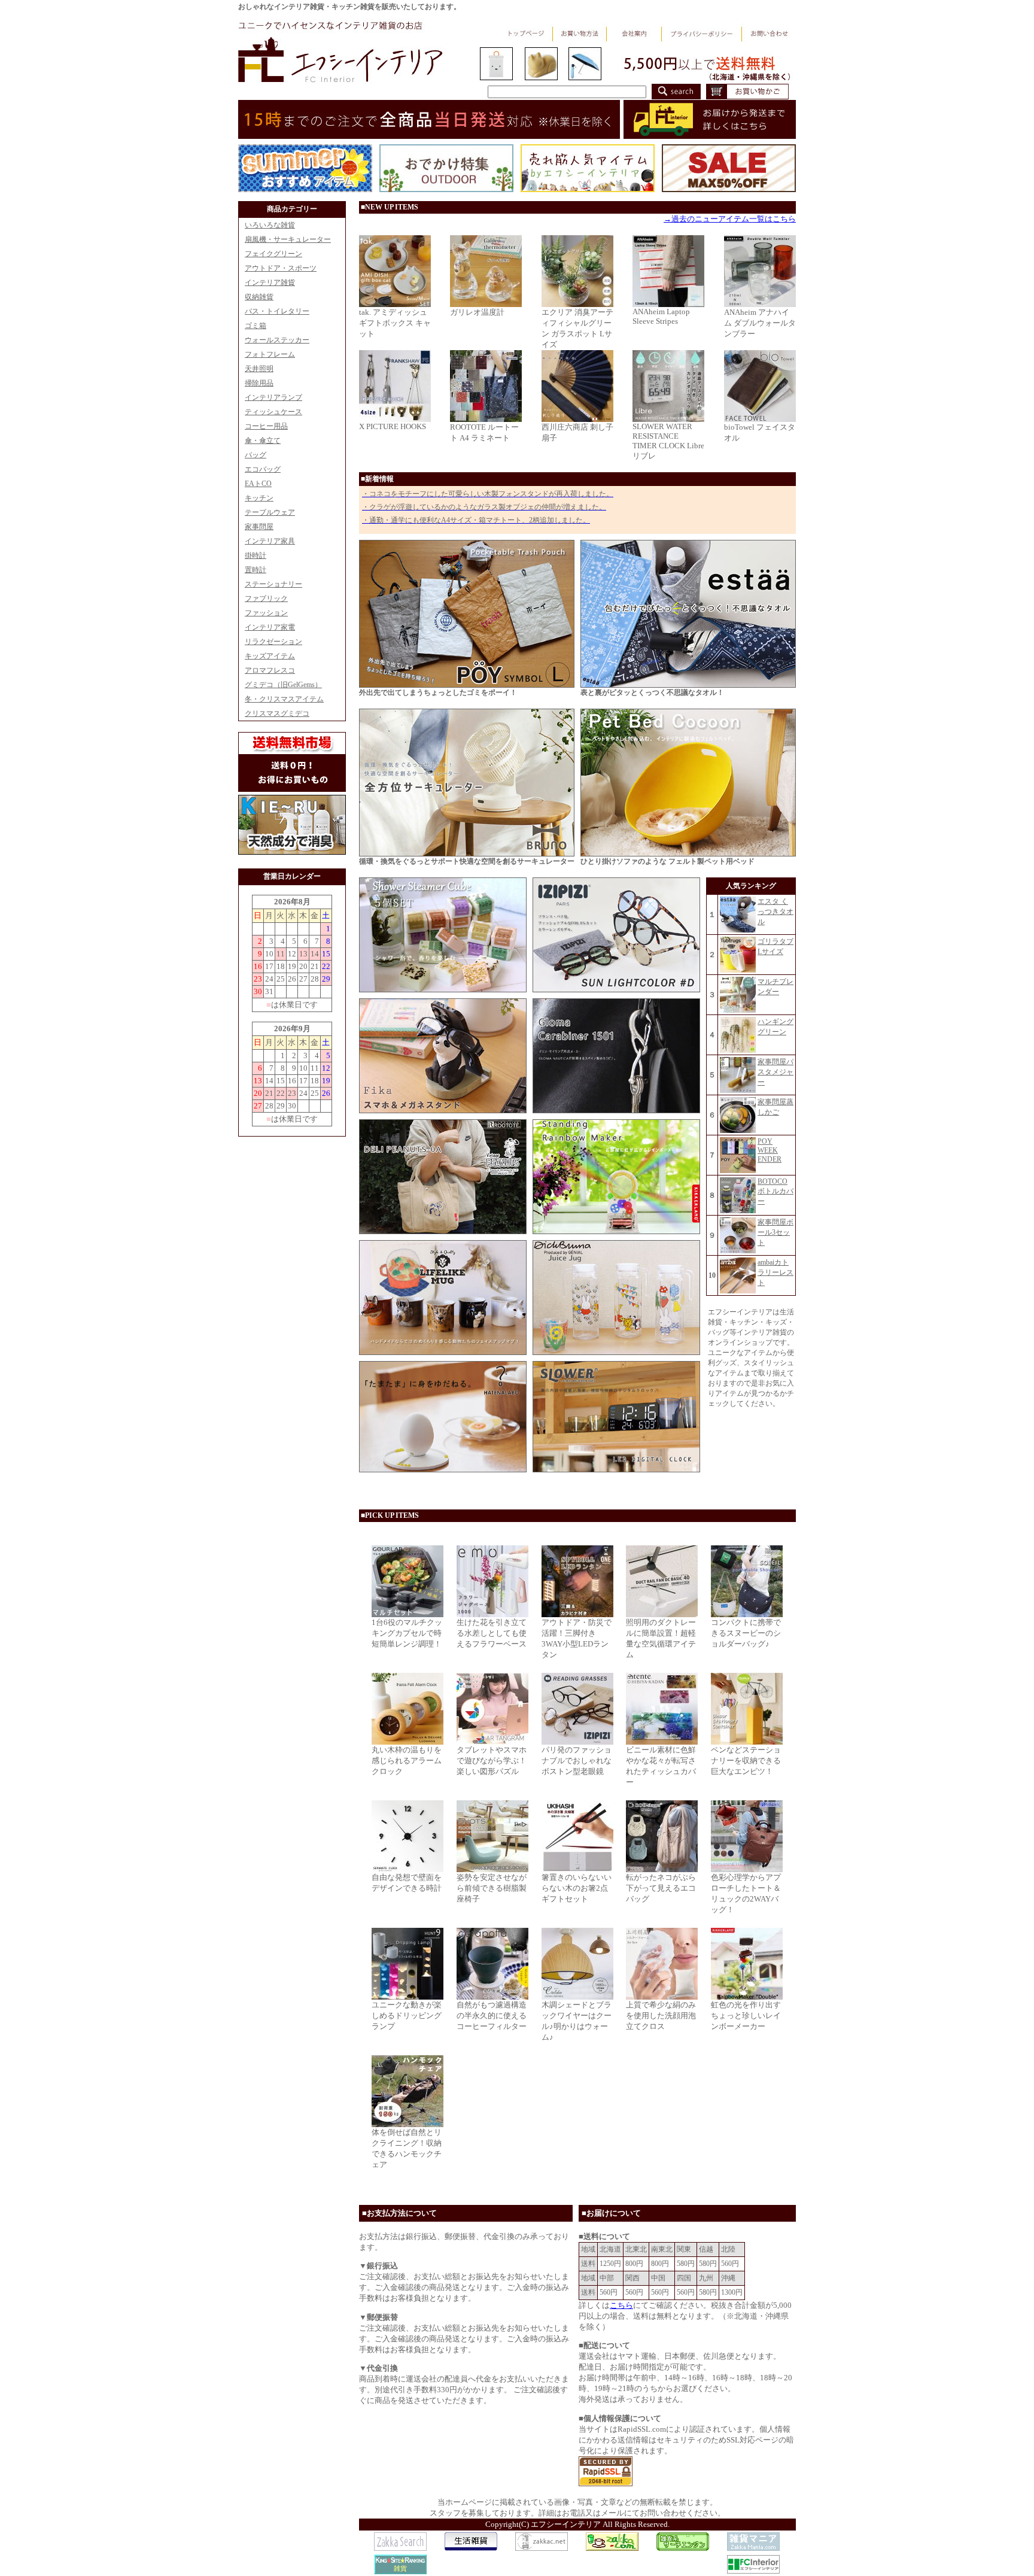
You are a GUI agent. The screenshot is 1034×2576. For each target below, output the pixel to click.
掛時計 (256, 555)
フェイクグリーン (273, 254)
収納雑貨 (259, 297)
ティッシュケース (273, 412)
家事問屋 (259, 527)
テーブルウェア (270, 512)
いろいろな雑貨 (270, 225)
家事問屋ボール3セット (775, 1232)
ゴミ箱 (256, 326)
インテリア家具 (270, 541)
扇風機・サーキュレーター (288, 239)
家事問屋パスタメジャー (775, 1072)
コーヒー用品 (266, 426)
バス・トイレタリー (277, 311)
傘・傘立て (263, 441)
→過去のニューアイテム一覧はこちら (730, 219)
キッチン (259, 498)
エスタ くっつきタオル (775, 912)
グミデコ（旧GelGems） (283, 685)
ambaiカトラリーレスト (775, 1272)
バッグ (256, 455)
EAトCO (258, 484)
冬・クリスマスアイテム (284, 699)
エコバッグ (263, 469)
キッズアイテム (270, 656)
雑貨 (400, 2569)
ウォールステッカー (277, 340)
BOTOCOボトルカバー (775, 1191)
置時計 (256, 570)
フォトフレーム (270, 354)
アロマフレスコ (270, 670)
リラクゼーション (273, 642)
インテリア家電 (270, 627)
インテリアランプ (273, 397)
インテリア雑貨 (270, 282)
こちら (621, 2305)
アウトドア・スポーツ (281, 268)
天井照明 (259, 369)
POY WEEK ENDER (770, 1150)
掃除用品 (259, 383)
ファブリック (266, 599)
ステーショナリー (273, 584)
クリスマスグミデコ (277, 713)
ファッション (266, 613)
